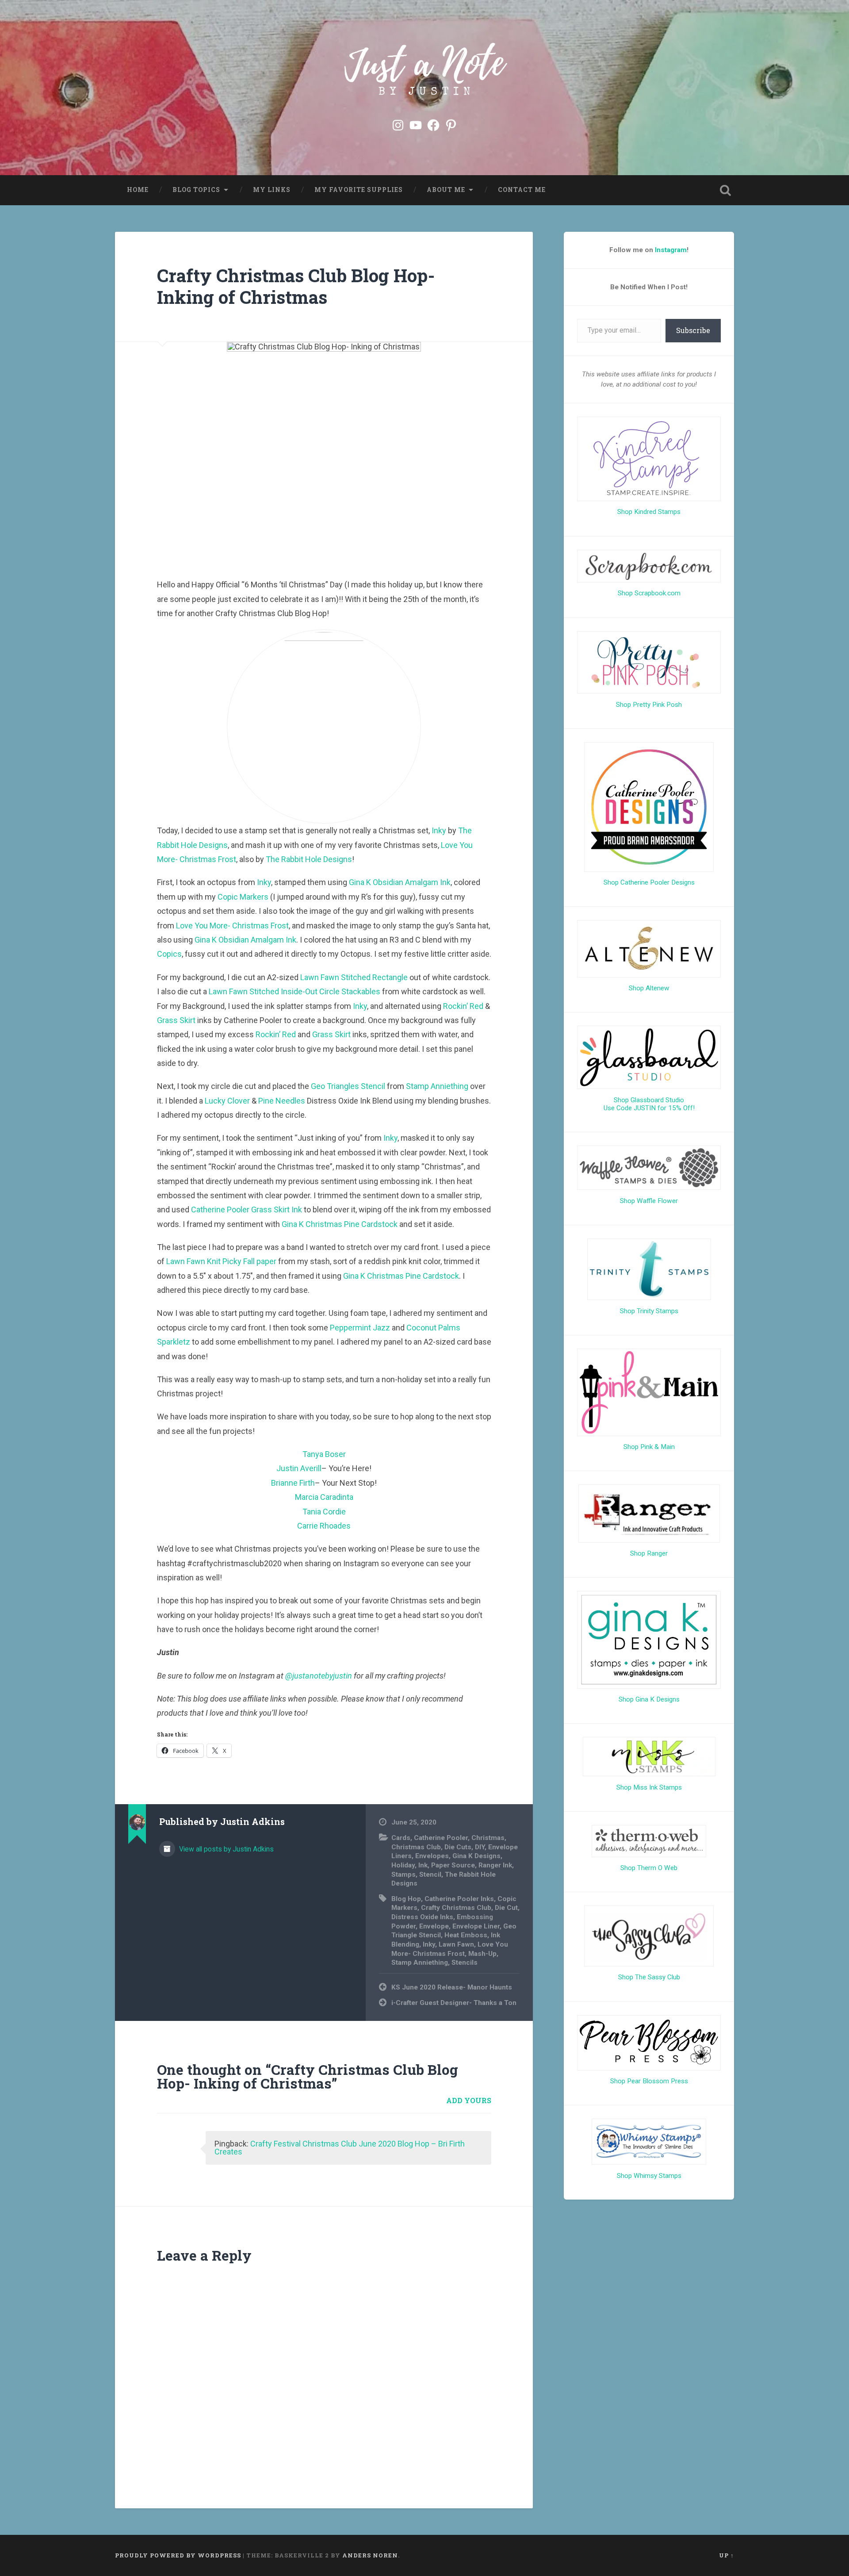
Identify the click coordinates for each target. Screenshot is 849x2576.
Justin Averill (299, 1468)
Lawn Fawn (456, 1944)
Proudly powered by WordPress (178, 2555)
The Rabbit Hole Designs (309, 859)
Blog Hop (406, 1899)
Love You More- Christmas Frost (232, 926)
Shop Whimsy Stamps (649, 2176)
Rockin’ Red (463, 1006)
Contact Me (522, 190)
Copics (169, 954)
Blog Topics (196, 190)
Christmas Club (416, 1847)
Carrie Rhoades (324, 1526)
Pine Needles (282, 1101)
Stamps (403, 1874)
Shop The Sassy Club (649, 1977)
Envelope (434, 1926)
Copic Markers (243, 897)
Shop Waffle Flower (649, 1201)
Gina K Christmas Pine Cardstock (340, 1224)
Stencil (430, 1874)
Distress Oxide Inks (422, 1917)
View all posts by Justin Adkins (226, 1849)
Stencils (465, 1963)
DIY (480, 1847)
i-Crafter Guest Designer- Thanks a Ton (454, 2003)
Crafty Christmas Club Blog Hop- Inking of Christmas (296, 286)
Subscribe (693, 330)
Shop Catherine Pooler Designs (649, 882)
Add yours (469, 2100)
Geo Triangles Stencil (348, 1086)
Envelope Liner (476, 1926)
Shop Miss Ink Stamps (649, 1787)
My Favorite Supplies (359, 190)
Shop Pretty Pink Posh (649, 705)
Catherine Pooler (441, 1838)
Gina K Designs (476, 1856)
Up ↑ (727, 2555)
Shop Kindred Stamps (649, 512)
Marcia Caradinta (324, 1497)
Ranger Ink (495, 1865)
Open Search (725, 190)
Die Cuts (458, 1847)
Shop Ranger (649, 1553)
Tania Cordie (324, 1512)
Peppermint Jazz (360, 1328)
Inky (439, 830)
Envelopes (432, 1856)
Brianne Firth (293, 1483)
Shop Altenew (649, 988)
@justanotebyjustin (319, 1676)
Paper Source (453, 1865)
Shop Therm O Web (649, 1868)
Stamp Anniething (437, 1086)
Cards (401, 1838)
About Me (446, 190)
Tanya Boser (324, 1454)
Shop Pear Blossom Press (649, 2081)
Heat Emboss (466, 1935)
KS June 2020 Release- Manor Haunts (452, 1987)
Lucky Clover (227, 1101)
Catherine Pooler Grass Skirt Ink (247, 1209)
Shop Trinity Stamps (649, 1311)
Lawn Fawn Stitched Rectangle (354, 977)
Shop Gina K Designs (649, 1699)
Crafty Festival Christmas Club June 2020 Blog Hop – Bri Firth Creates (340, 2148)
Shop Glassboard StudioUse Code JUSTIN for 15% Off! (649, 1104)
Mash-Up (482, 1954)
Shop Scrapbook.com (649, 593)
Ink (423, 1865)
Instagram (671, 250)
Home (138, 190)
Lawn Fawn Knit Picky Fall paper (221, 1261)
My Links (272, 190)
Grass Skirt (176, 1020)
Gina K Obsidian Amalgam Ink (400, 882)
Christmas (488, 1838)
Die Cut (506, 1908)
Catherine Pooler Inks (459, 1899)
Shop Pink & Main (649, 1447)
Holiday (403, 1865)
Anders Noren (370, 2555)
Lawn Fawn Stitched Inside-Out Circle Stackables (294, 991)
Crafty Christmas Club (456, 1908)
